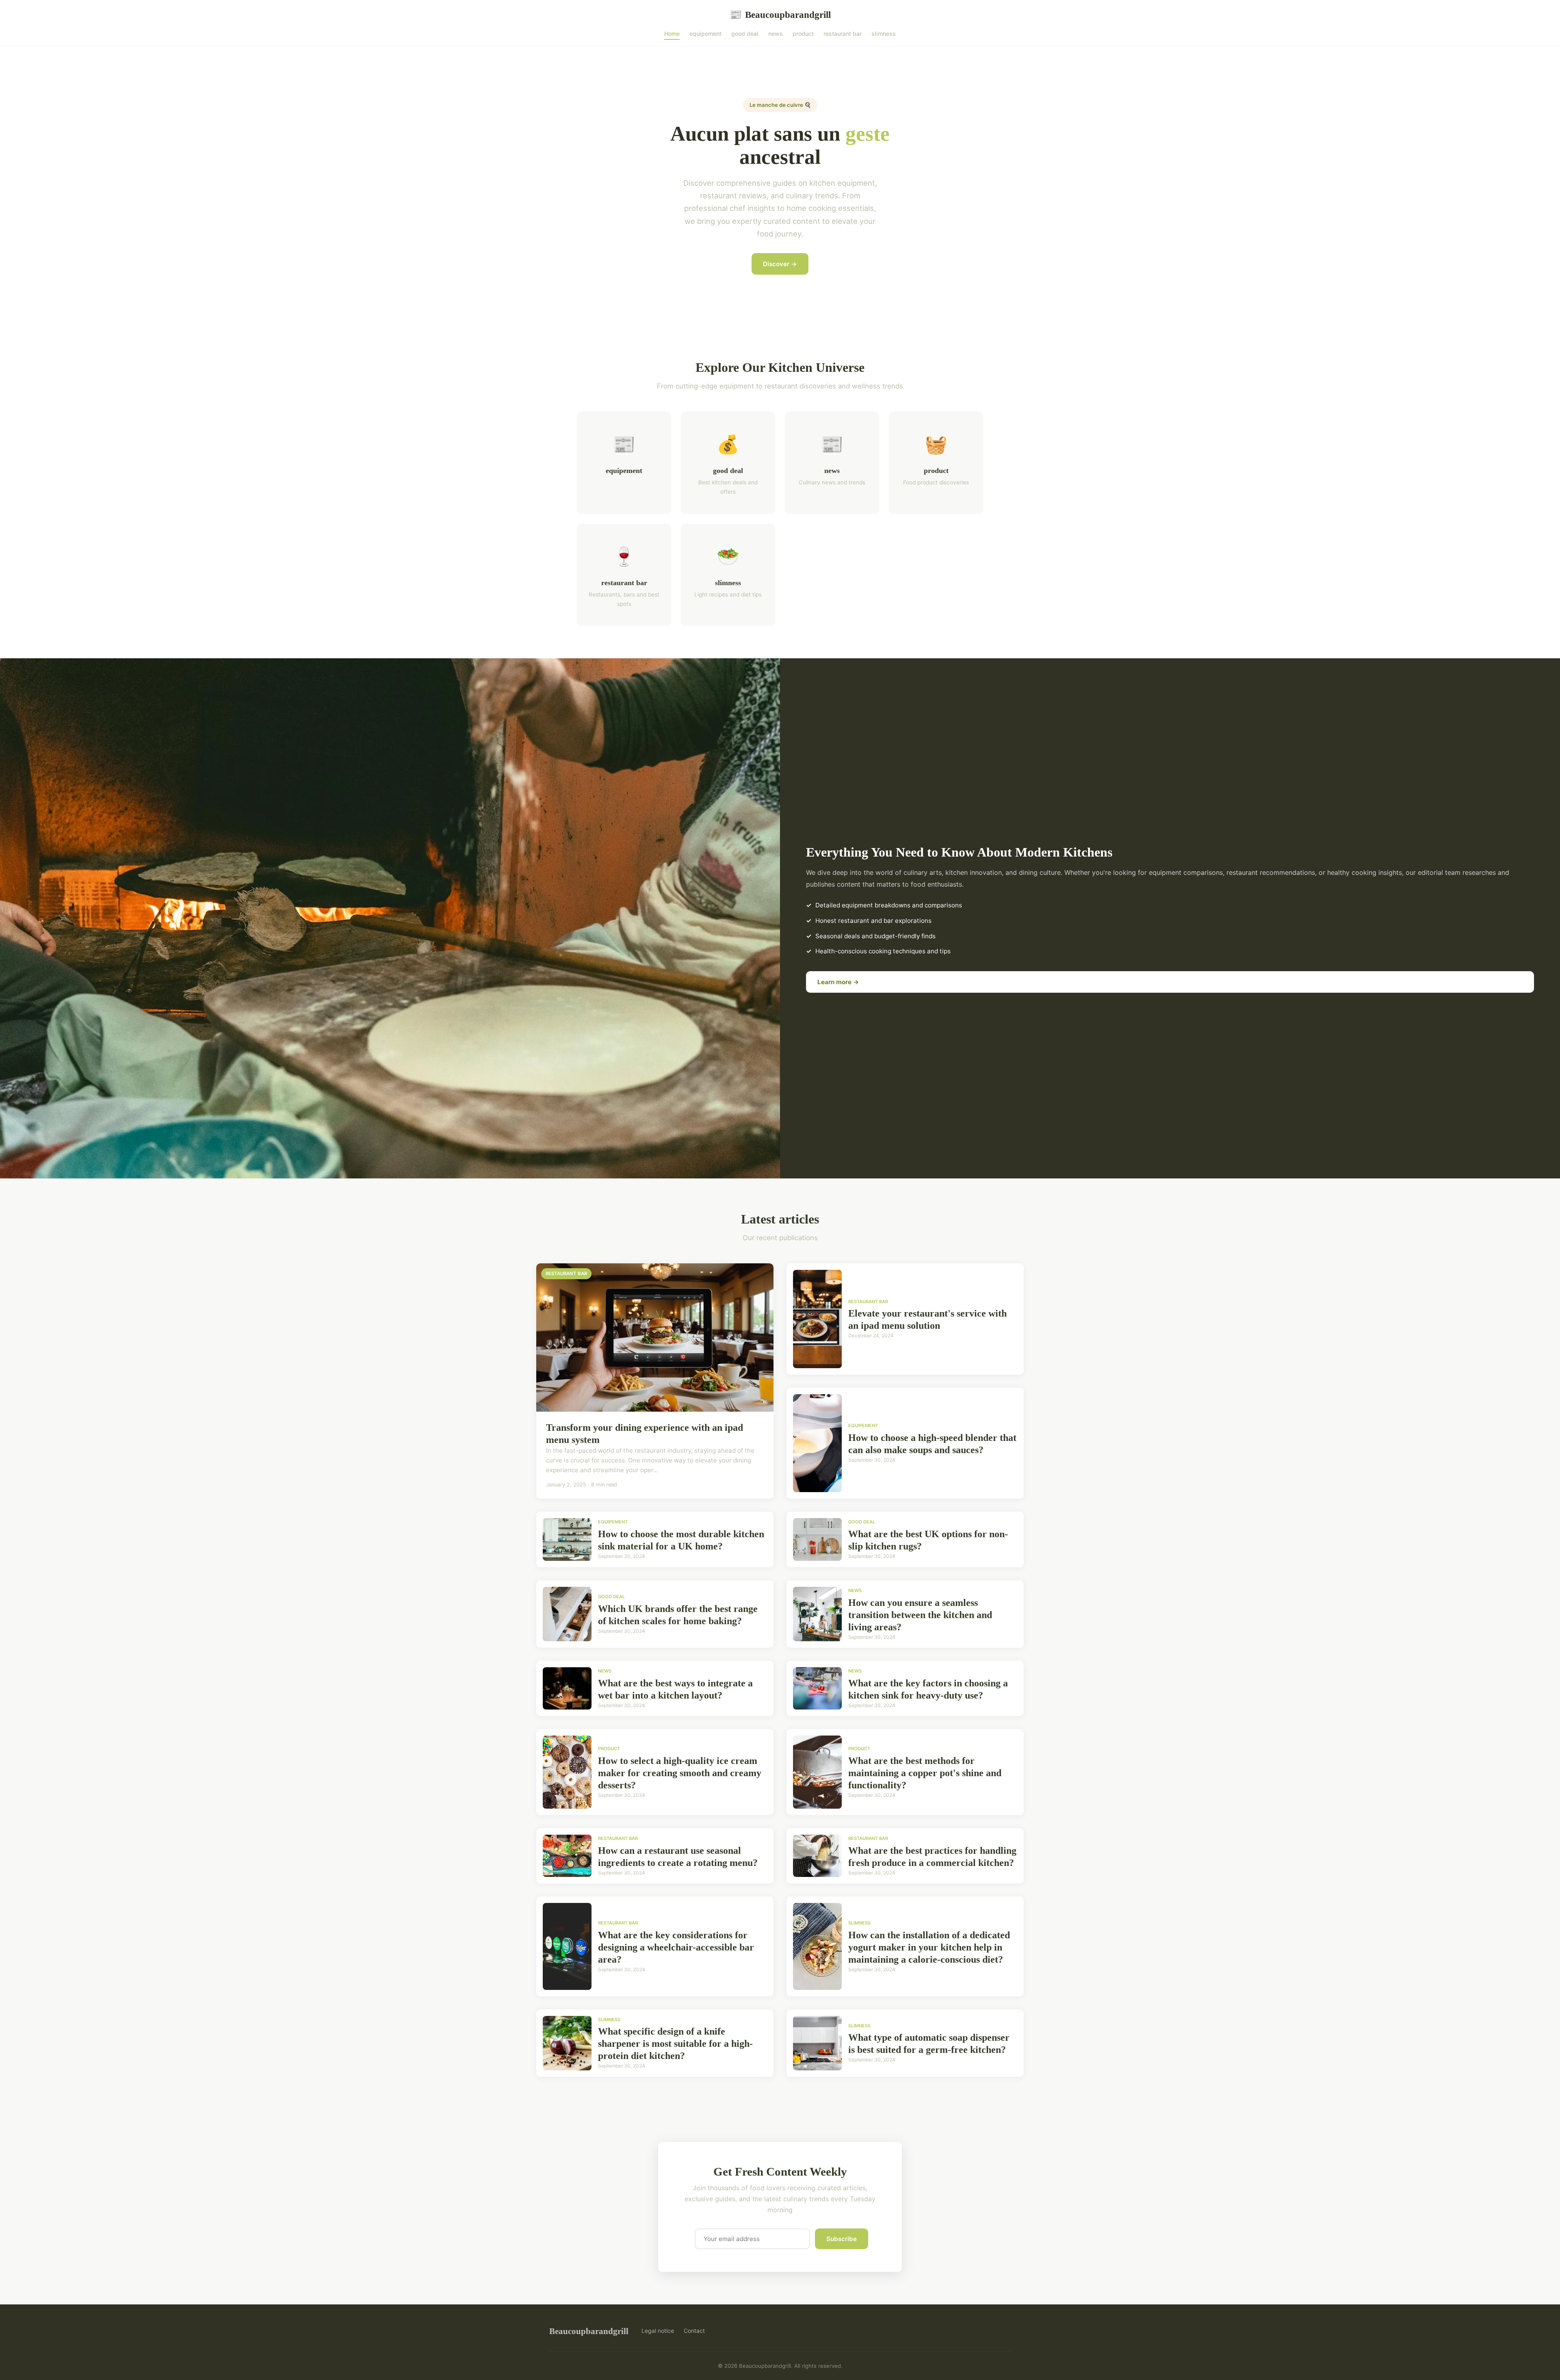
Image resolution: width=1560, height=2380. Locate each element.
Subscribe (842, 2239)
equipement (705, 34)
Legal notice (658, 2331)
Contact (694, 2331)
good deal (745, 34)
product (803, 34)
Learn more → (838, 982)
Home (672, 34)
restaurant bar (843, 34)
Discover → (780, 264)
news (776, 34)
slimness (884, 34)
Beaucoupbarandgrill (780, 15)
